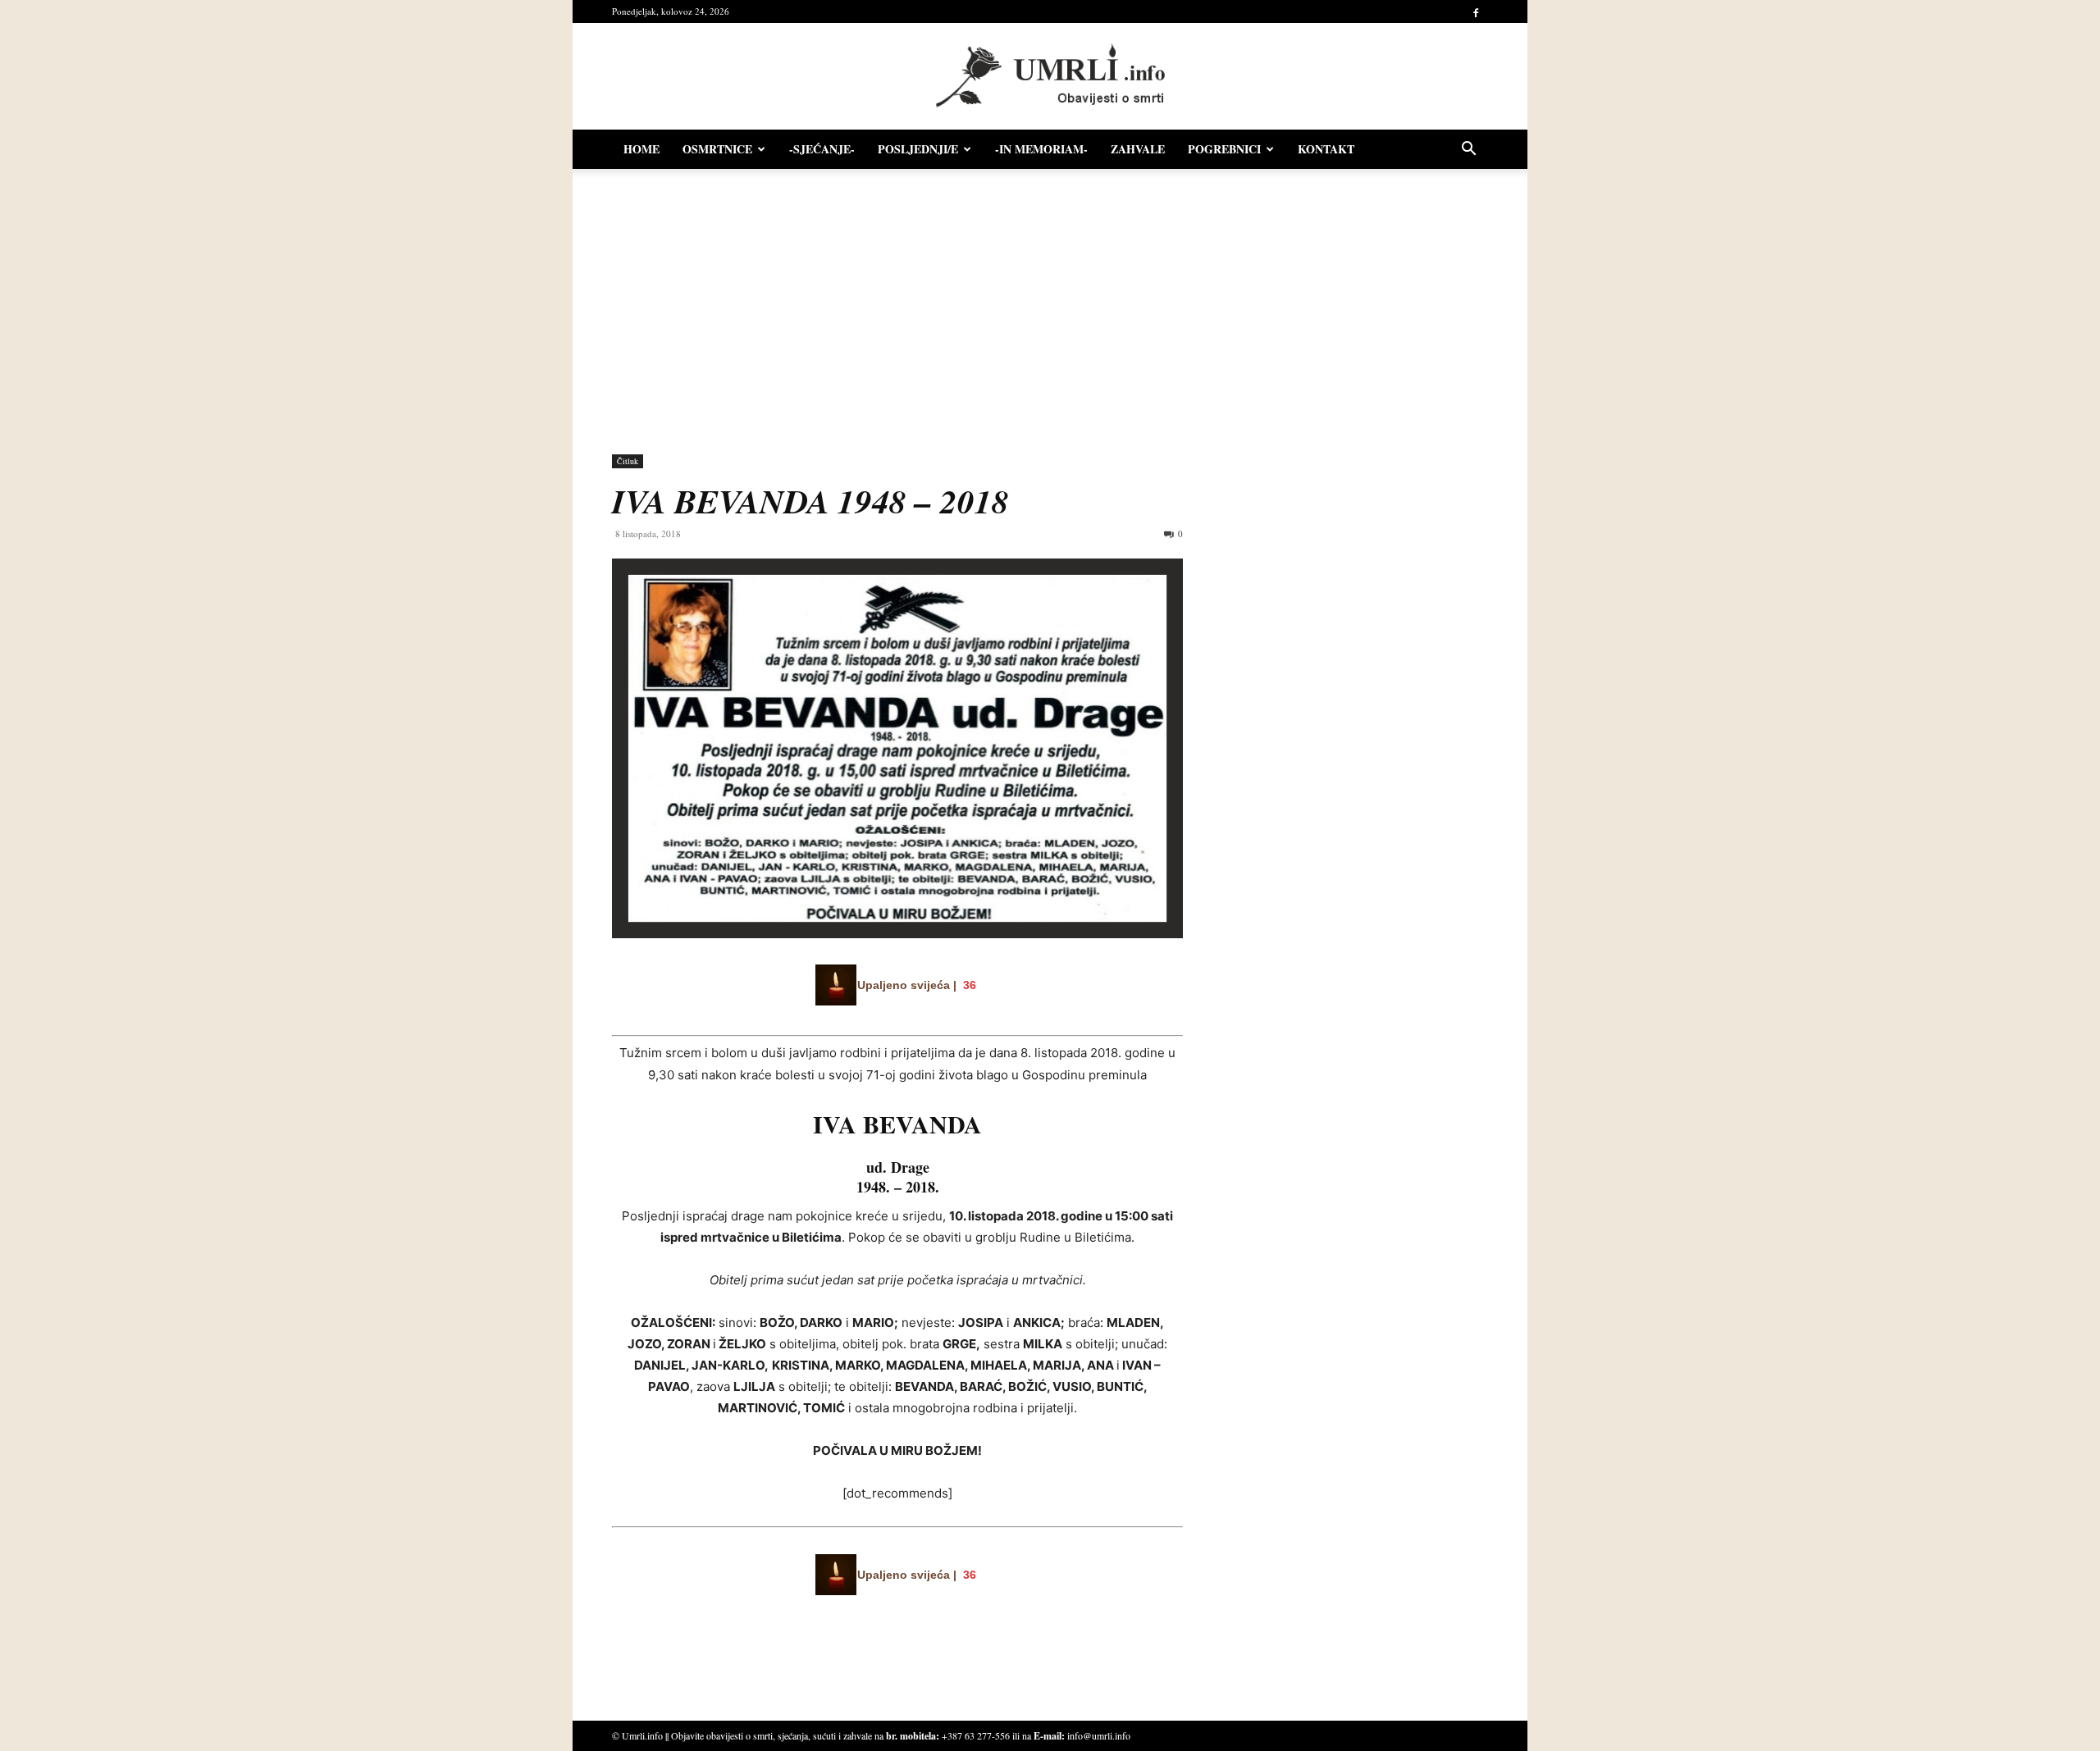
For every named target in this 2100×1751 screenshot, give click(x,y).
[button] (1468, 150)
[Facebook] (1476, 11)
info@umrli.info (1099, 1735)
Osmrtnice (717, 149)
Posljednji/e (918, 149)
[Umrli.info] (1050, 77)
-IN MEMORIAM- (1041, 149)
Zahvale (1138, 149)
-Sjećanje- (822, 149)
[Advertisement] (1050, 303)
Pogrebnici (1224, 149)
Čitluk (628, 461)
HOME (641, 149)
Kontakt (1326, 149)
